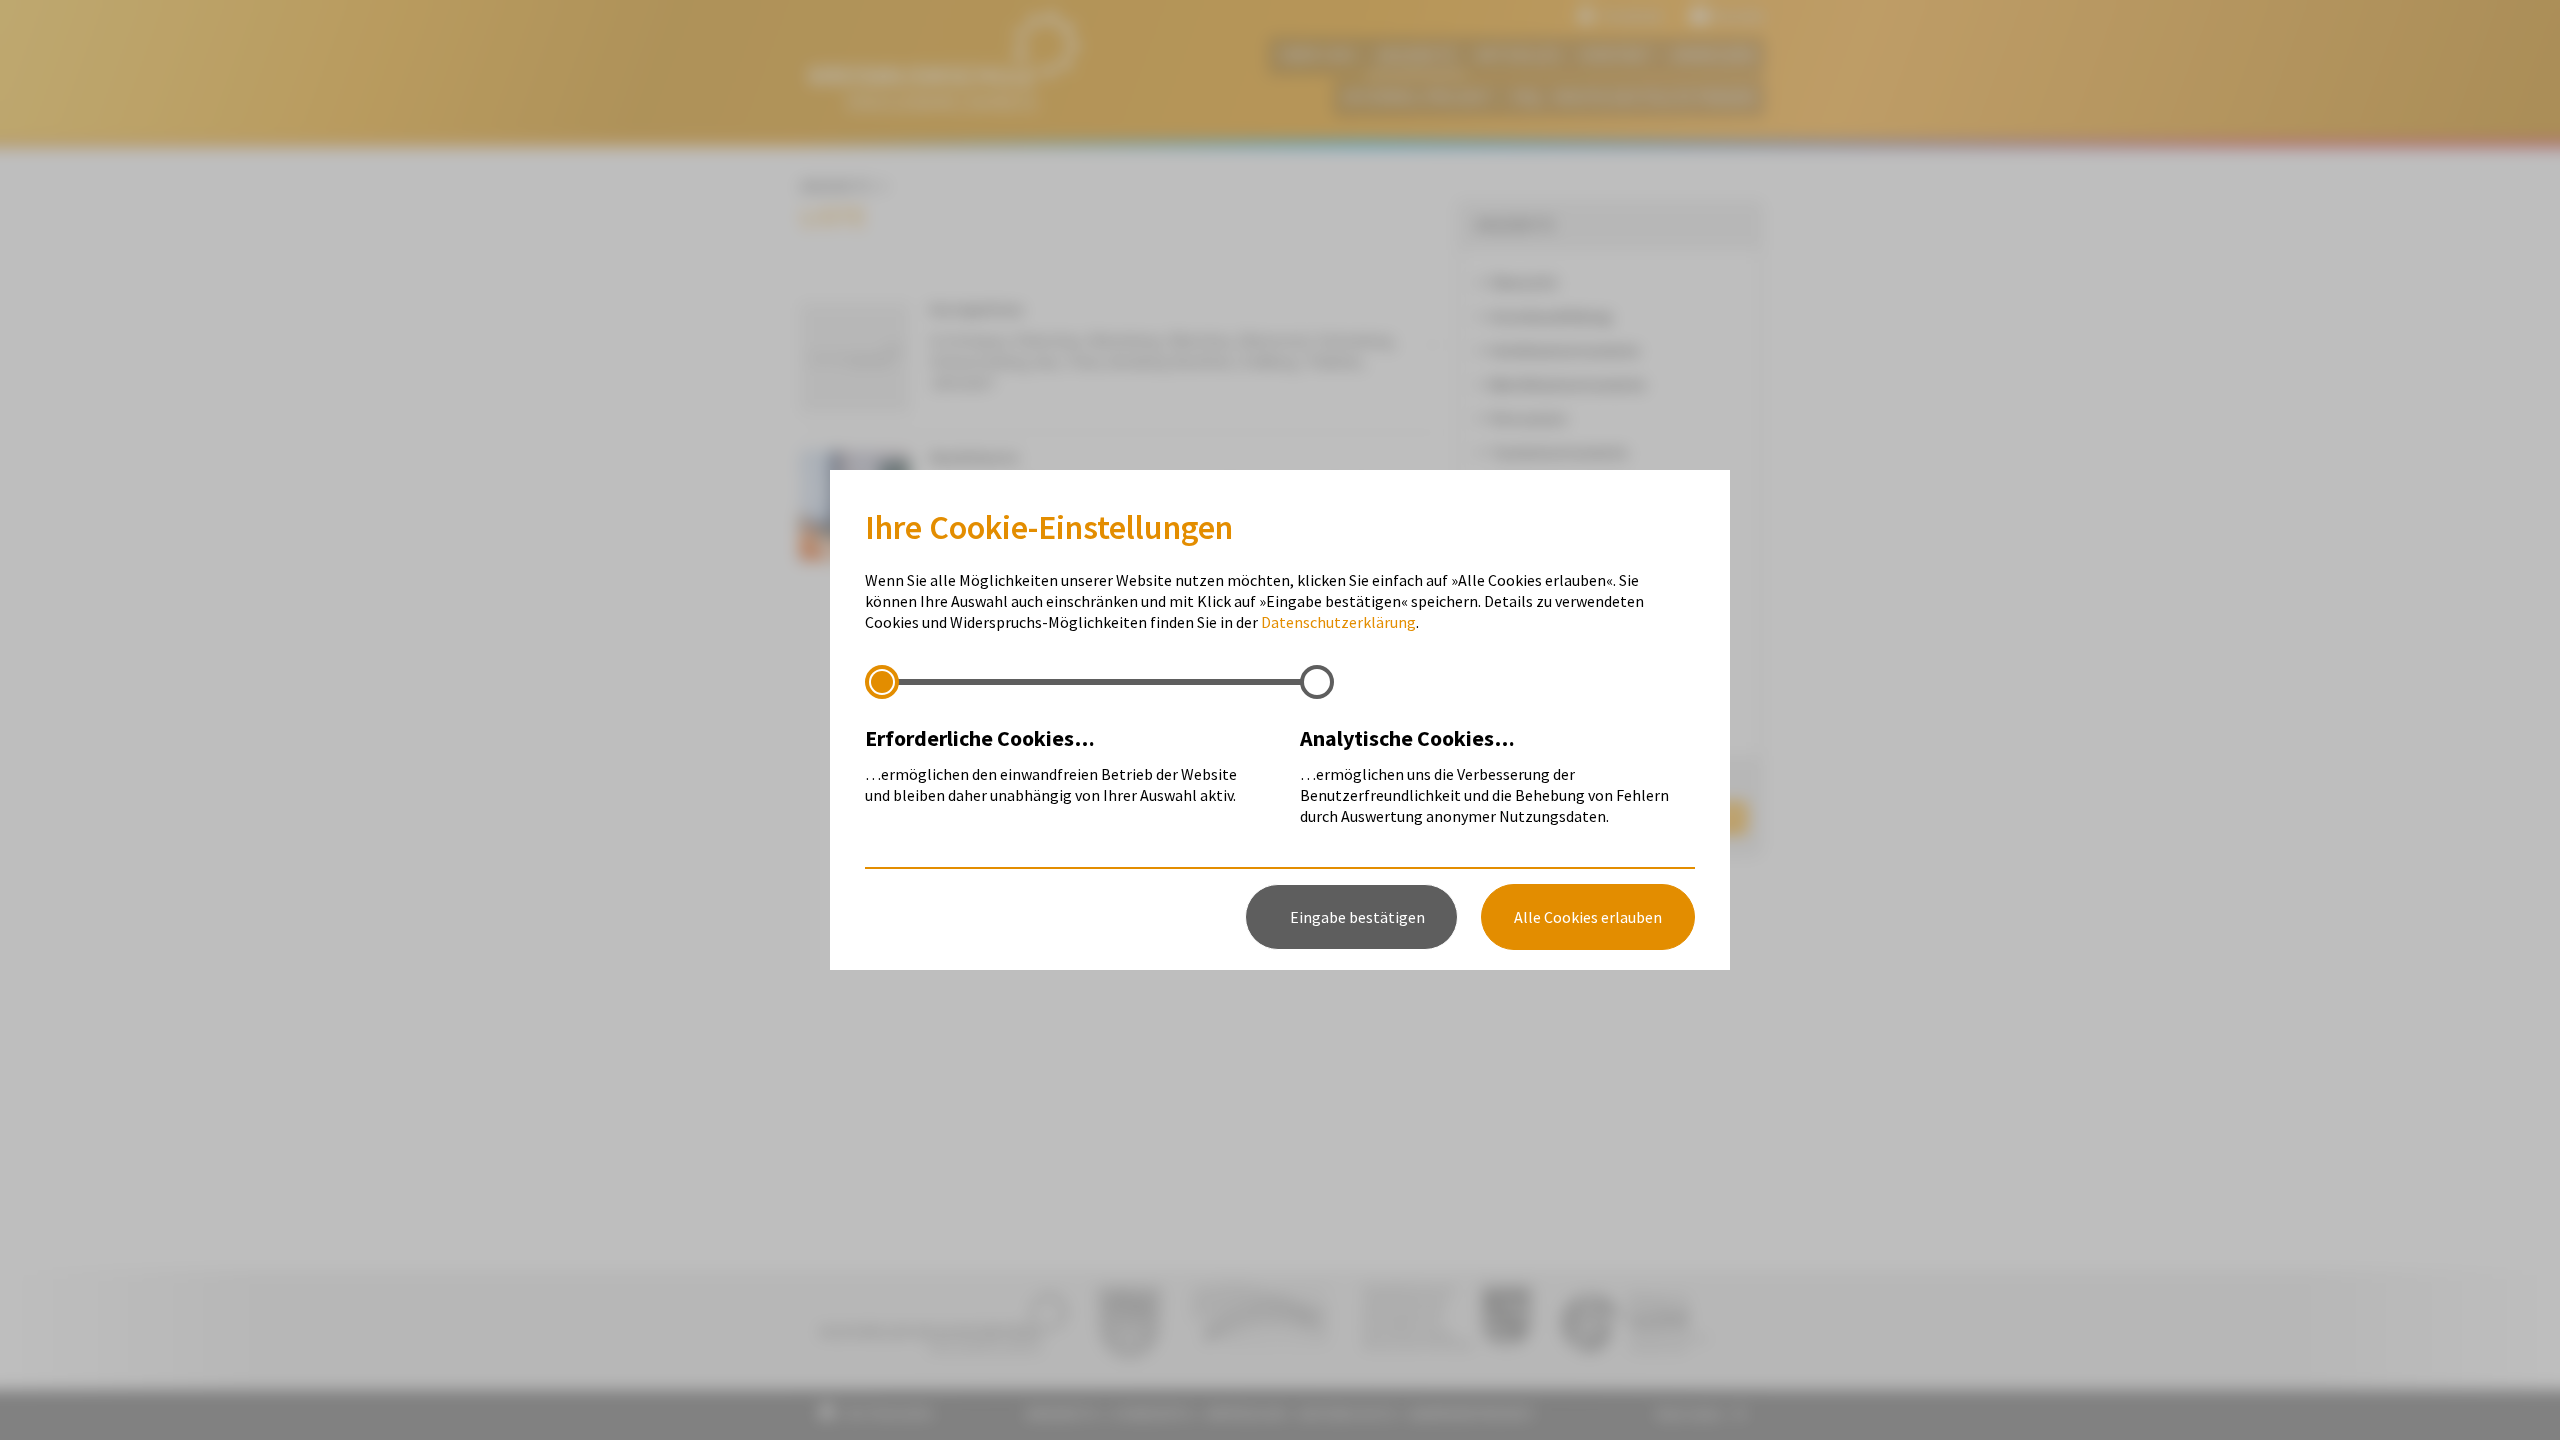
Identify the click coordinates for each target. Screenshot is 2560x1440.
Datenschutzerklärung (1338, 622)
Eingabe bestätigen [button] (1357, 917)
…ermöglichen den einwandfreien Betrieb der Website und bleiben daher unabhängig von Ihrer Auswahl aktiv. (1051, 764)
